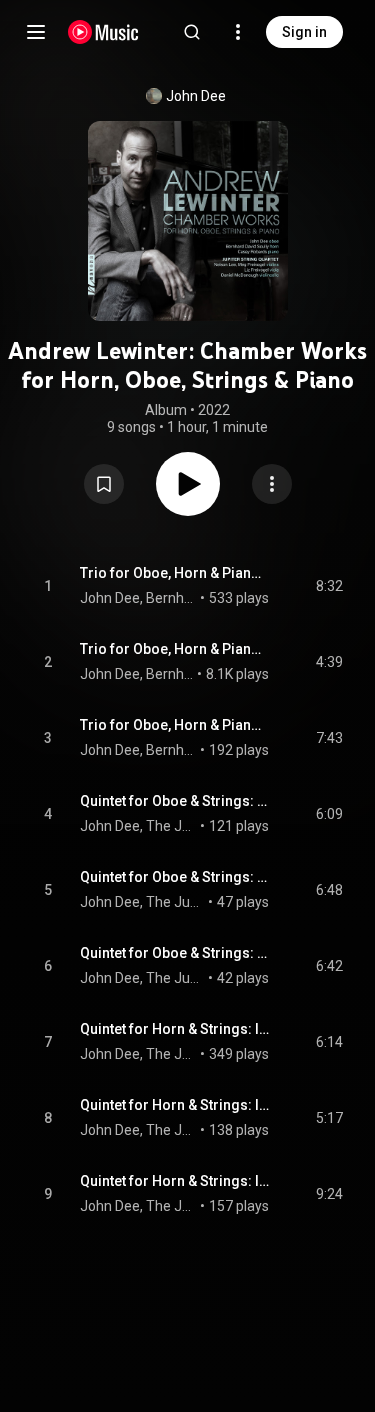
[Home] (103, 32)
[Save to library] (104, 484)
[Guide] (36, 32)
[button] (104, 484)
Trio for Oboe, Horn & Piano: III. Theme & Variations (175, 725)
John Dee (196, 96)
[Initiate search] (192, 32)
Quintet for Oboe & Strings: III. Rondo (175, 953)
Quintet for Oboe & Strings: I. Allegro (175, 801)
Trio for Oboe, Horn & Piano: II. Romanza (175, 649)
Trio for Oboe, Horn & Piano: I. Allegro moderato (175, 573)
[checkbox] (329, 586)
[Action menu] (272, 484)
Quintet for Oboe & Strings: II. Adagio (175, 877)
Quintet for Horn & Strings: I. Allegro (175, 1029)
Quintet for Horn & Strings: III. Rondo (175, 1181)
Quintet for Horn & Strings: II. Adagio (175, 1105)
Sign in (304, 32)
